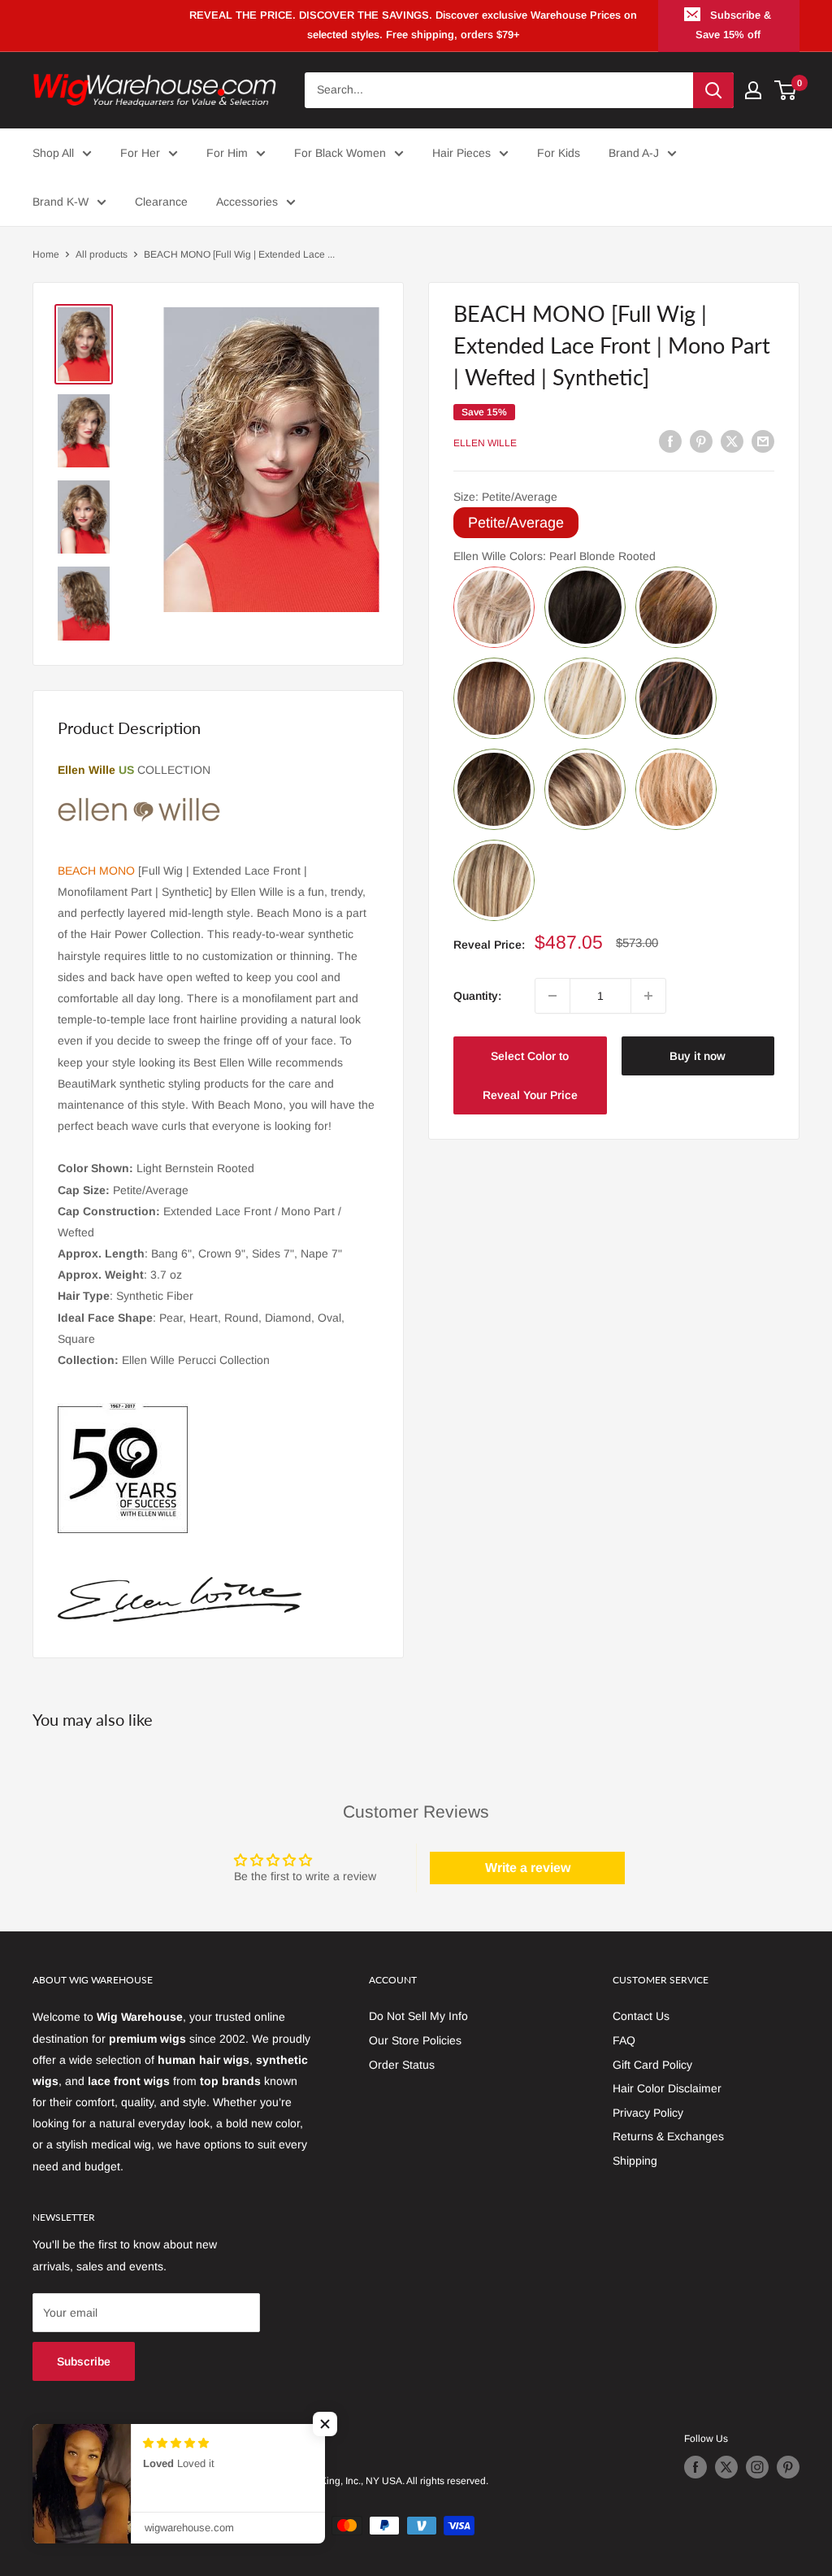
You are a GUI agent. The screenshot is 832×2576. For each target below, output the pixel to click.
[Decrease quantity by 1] (552, 996)
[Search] (713, 90)
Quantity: (477, 996)
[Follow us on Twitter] (726, 2467)
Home (46, 254)
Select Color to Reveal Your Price (530, 1075)
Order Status (402, 2065)
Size (505, 497)
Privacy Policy (648, 2113)
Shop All (53, 153)
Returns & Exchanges (668, 2136)
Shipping (635, 2161)
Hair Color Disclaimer (667, 2088)
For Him (227, 153)
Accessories (247, 202)
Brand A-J (634, 153)
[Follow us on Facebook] (695, 2467)
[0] (786, 90)
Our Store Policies (415, 2040)
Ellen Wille (485, 443)
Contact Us (641, 2016)
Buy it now (698, 1056)
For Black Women (340, 153)
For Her (140, 153)
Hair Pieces (461, 153)
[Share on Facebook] (670, 441)
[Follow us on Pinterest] (788, 2467)
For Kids (559, 153)
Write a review (528, 1868)
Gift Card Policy (652, 2065)
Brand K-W (61, 202)
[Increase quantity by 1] (648, 996)
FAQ (624, 2040)
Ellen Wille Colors (555, 556)
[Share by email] (763, 441)
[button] (325, 2424)
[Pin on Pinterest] (701, 441)
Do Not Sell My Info (418, 2016)
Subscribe (84, 2361)
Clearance (161, 202)
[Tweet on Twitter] (732, 441)
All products (102, 254)
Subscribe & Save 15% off (734, 25)
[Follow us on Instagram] (757, 2467)
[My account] (753, 90)
